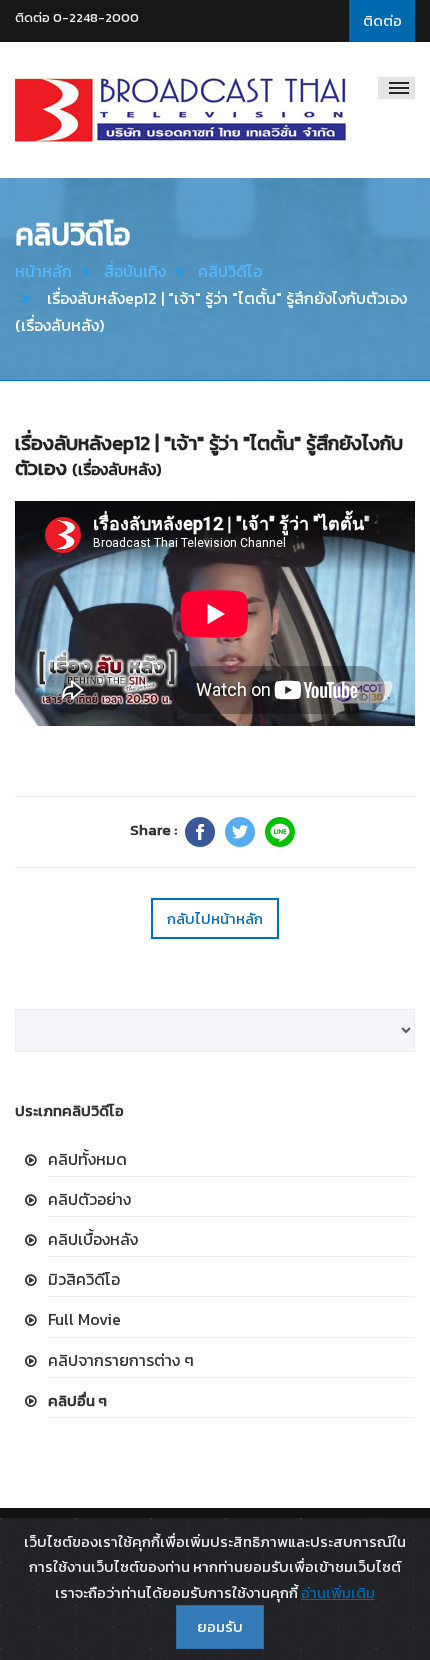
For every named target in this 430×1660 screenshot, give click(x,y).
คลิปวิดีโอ (230, 271)
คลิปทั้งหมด (87, 1159)
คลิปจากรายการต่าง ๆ (121, 1360)
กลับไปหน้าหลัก (215, 918)
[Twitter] (240, 832)
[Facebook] (200, 832)
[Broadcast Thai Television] (180, 110)
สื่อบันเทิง (135, 271)
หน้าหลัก (43, 271)
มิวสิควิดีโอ (84, 1279)
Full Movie (84, 1319)
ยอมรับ (220, 1626)
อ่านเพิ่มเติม (338, 1592)
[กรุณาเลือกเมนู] (396, 88)
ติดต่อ (382, 20)
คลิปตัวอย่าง (89, 1199)
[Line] (280, 832)
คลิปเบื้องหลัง (93, 1239)
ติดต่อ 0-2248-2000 (77, 17)
